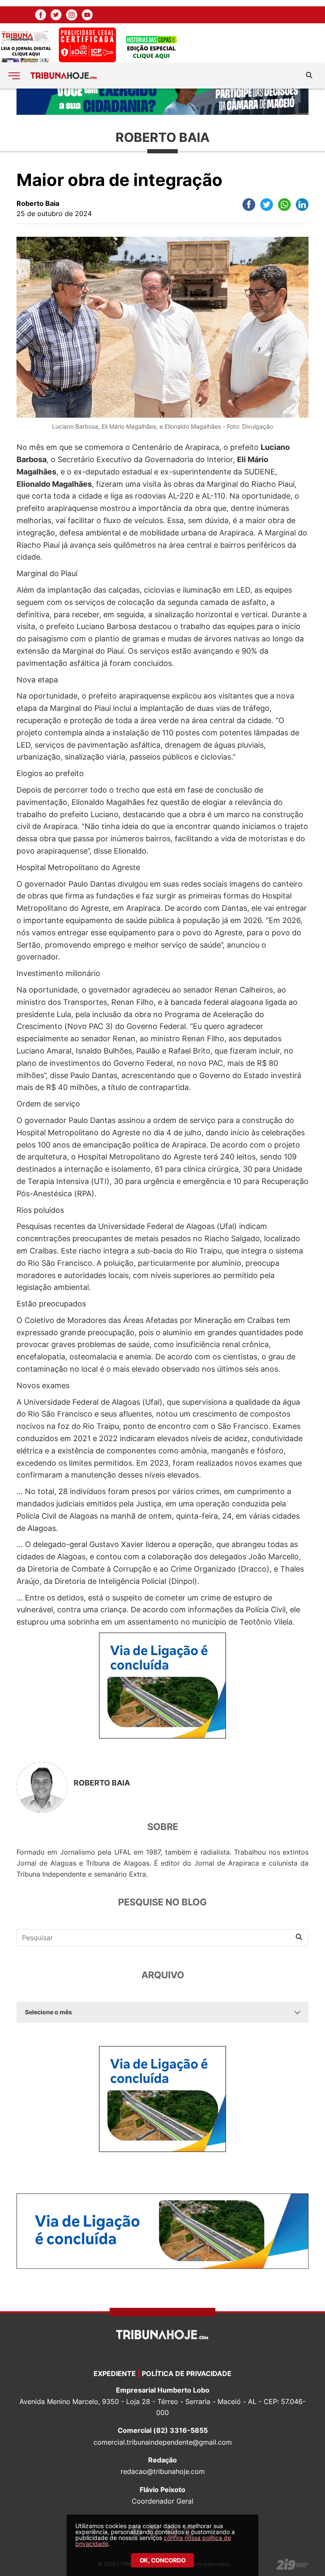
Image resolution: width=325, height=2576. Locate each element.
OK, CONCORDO (163, 2560)
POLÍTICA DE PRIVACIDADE (187, 2374)
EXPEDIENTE (115, 2374)
